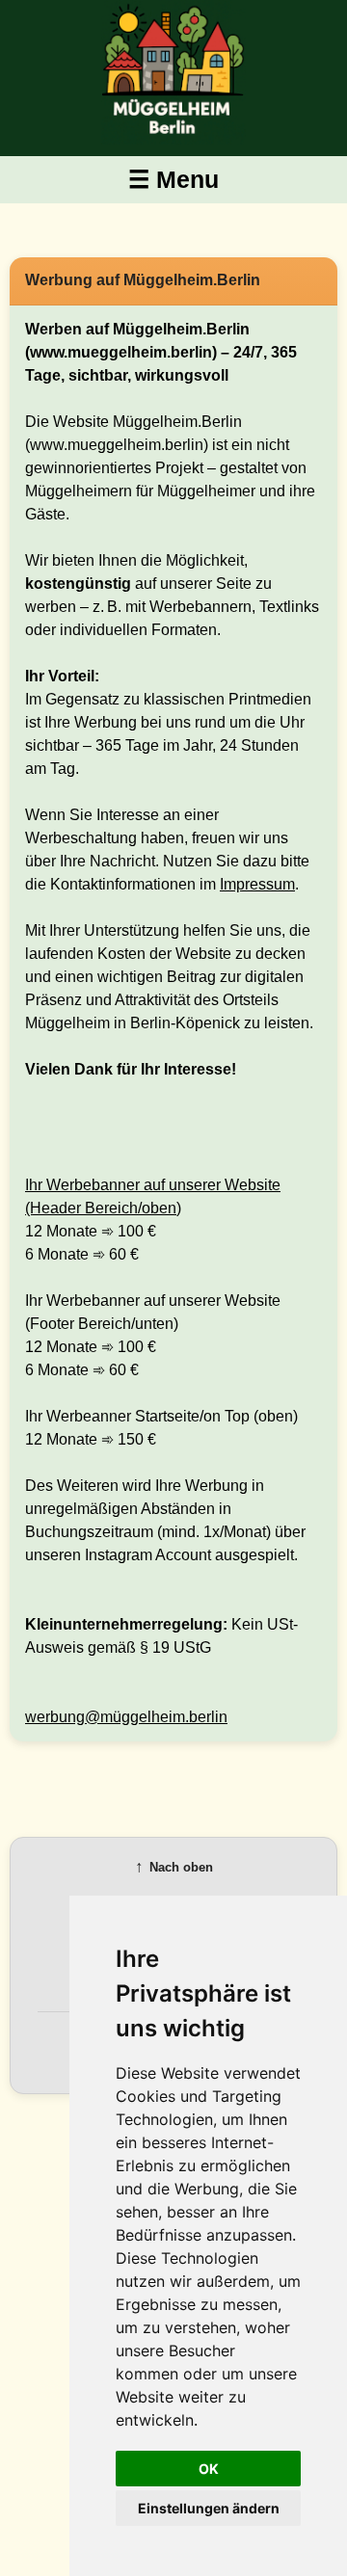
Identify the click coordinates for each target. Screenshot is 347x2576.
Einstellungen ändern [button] (209, 2508)
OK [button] (209, 2469)
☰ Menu (173, 179)
